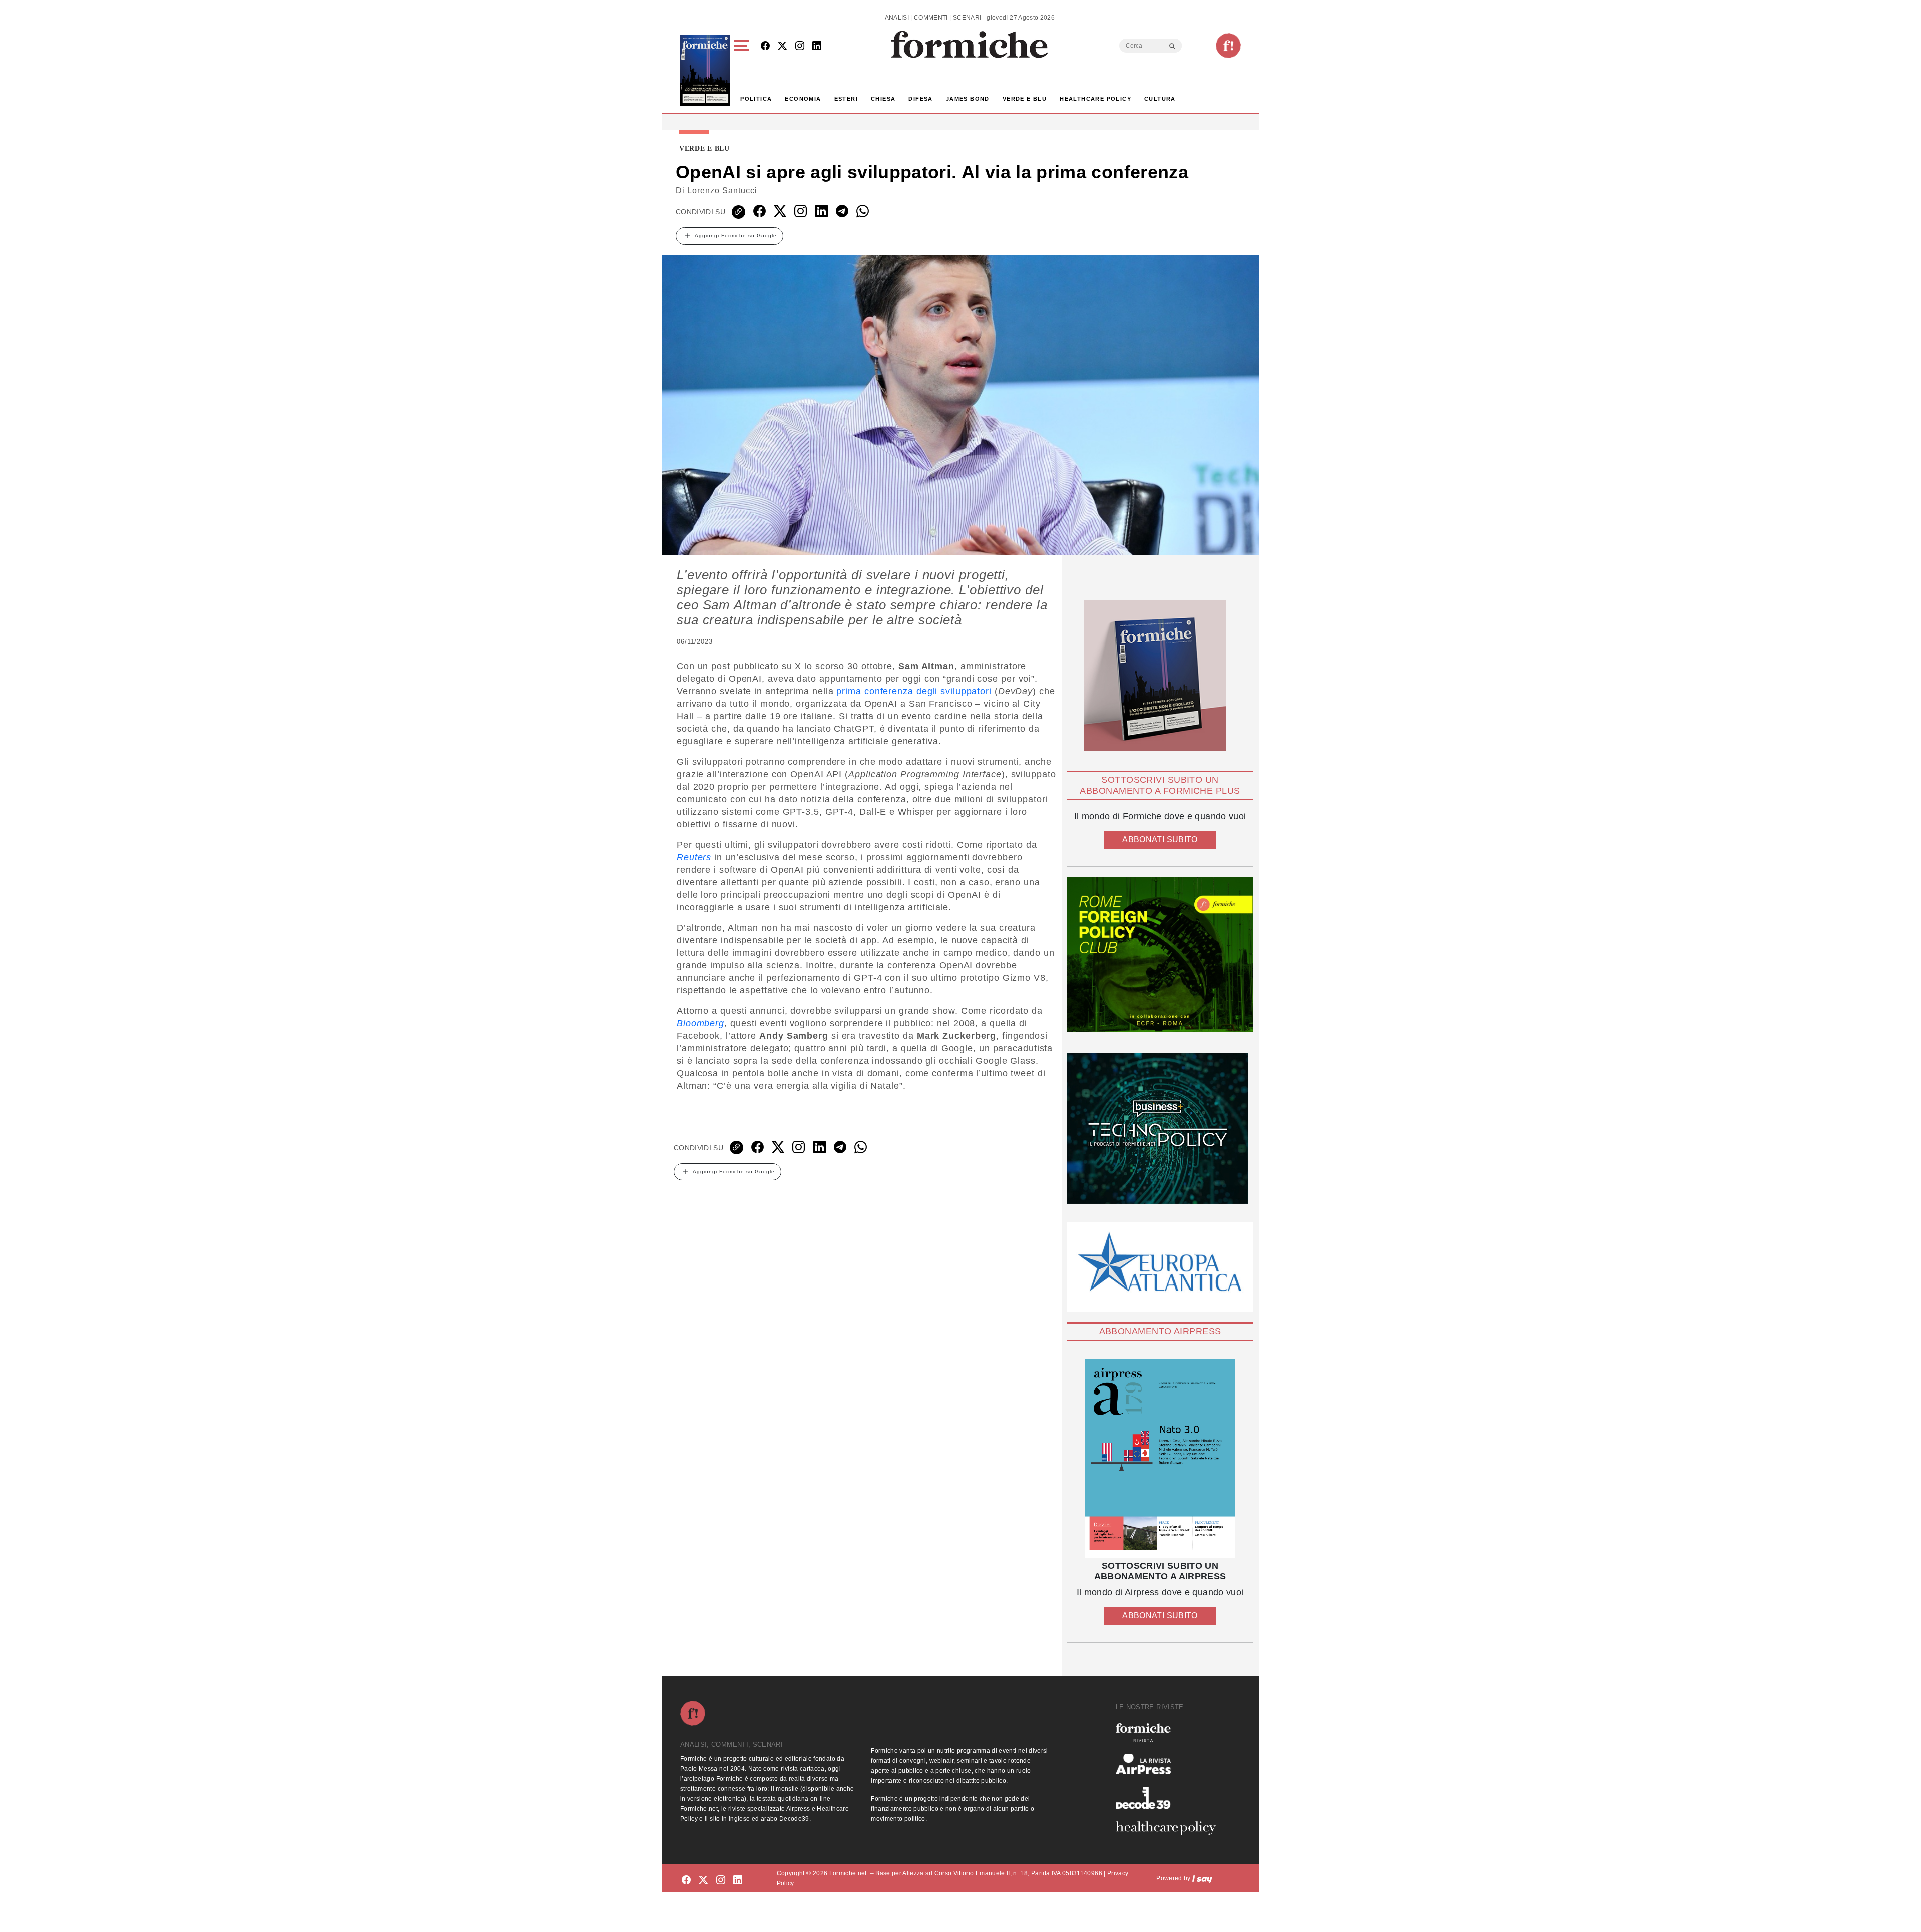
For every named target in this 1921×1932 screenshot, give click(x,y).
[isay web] (1202, 1878)
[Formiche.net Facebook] (765, 46)
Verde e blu (1025, 99)
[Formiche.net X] (782, 46)
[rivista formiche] (1160, 1458)
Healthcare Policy (1095, 99)
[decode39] (1170, 1798)
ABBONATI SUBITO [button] (1160, 839)
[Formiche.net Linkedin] (817, 46)
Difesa (920, 99)
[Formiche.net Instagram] (800, 46)
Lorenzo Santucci (722, 190)
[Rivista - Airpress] (1170, 1764)
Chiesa (883, 99)
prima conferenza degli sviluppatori (914, 691)
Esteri (846, 99)
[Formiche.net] (1228, 46)
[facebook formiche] (686, 1880)
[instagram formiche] (721, 1880)
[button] (744, 70)
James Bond (968, 99)
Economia (803, 99)
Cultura (1160, 99)
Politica (756, 99)
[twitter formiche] (703, 1880)
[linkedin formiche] (738, 1880)
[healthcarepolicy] (1170, 1828)
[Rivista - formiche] (1170, 1733)
